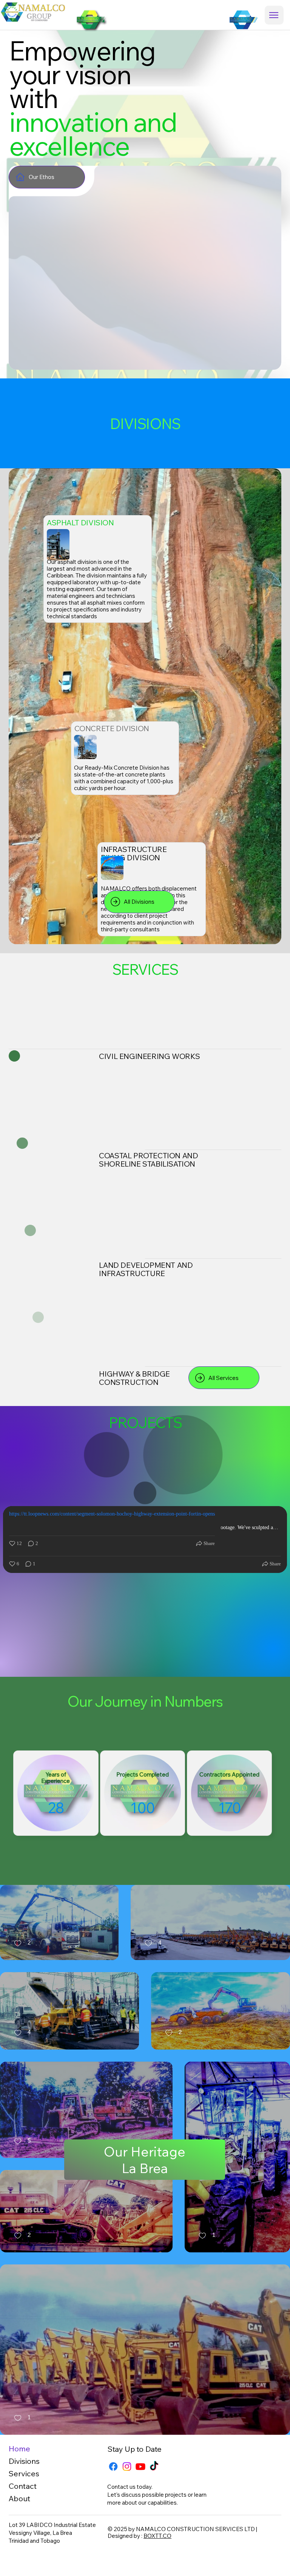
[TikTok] (154, 2466)
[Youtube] (140, 2466)
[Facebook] (113, 2466)
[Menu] (274, 15)
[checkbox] (22, 1944)
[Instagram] (127, 2466)
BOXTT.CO (157, 2536)
